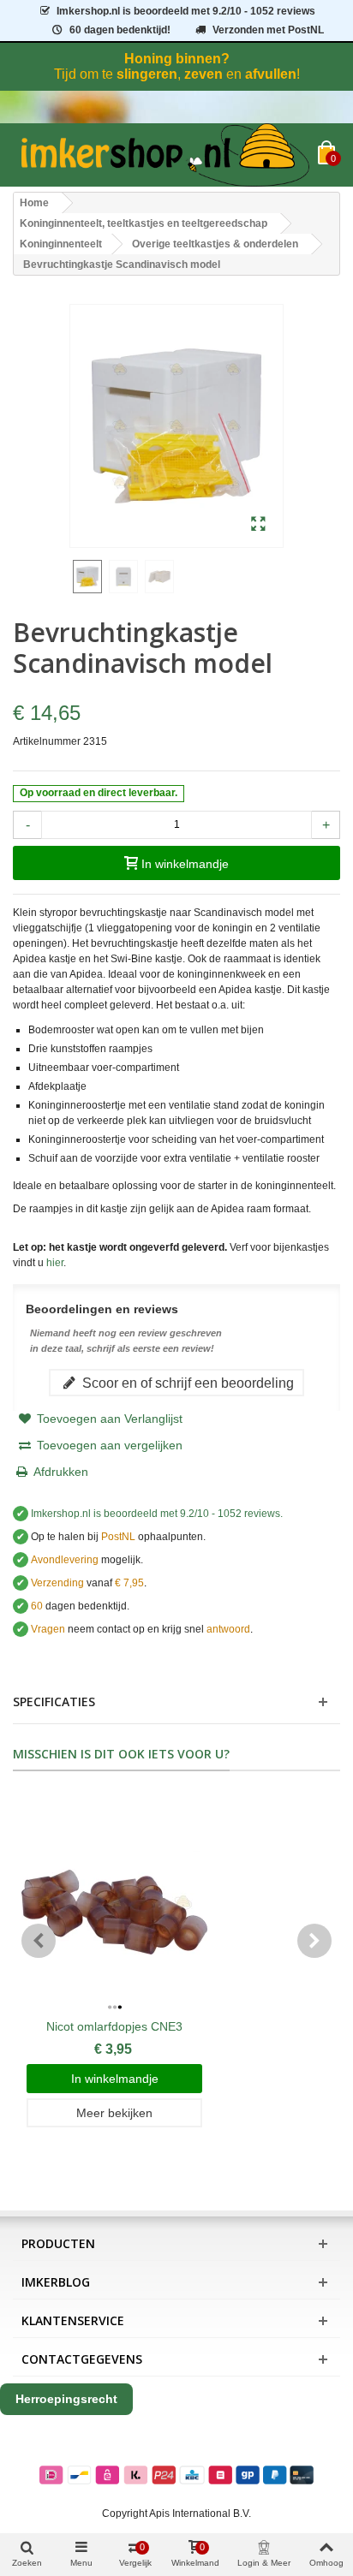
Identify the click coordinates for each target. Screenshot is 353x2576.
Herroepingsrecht (66, 2399)
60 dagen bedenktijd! (120, 30)
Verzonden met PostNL (268, 30)
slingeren (147, 74)
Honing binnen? (177, 59)
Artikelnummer (47, 741)
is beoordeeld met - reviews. (157, 1514)
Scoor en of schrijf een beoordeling (186, 1383)
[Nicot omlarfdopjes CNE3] (114, 1903)
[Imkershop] (165, 155)
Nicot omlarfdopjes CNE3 (114, 2026)
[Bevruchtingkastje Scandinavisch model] (258, 525)
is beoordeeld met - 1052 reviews (186, 11)
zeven (203, 74)
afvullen (271, 74)
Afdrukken (61, 1472)
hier (55, 1263)
